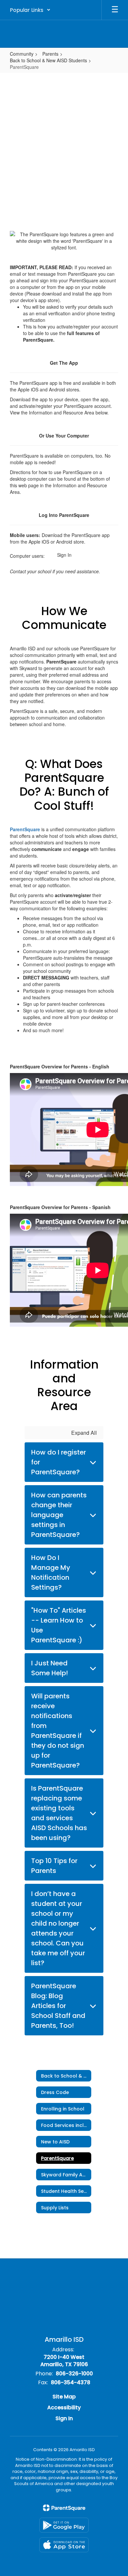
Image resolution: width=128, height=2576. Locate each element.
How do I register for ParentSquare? (59, 1462)
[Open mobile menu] (115, 10)
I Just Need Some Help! (50, 1668)
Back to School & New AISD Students (48, 60)
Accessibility (64, 2407)
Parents (50, 54)
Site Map (64, 2397)
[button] (30, 10)
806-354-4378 (71, 2382)
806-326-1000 (74, 2374)
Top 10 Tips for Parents (54, 1866)
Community (22, 54)
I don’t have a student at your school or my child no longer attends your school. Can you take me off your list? (58, 1928)
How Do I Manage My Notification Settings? (51, 1572)
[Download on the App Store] (64, 2545)
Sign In (64, 555)
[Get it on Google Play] (64, 2525)
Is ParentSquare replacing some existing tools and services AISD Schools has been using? (59, 1813)
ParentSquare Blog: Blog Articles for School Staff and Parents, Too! (58, 2006)
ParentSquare (25, 829)
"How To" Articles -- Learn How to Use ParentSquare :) (59, 1625)
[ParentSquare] (64, 2508)
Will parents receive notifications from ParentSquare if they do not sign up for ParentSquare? (58, 1731)
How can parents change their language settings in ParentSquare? (59, 1515)
